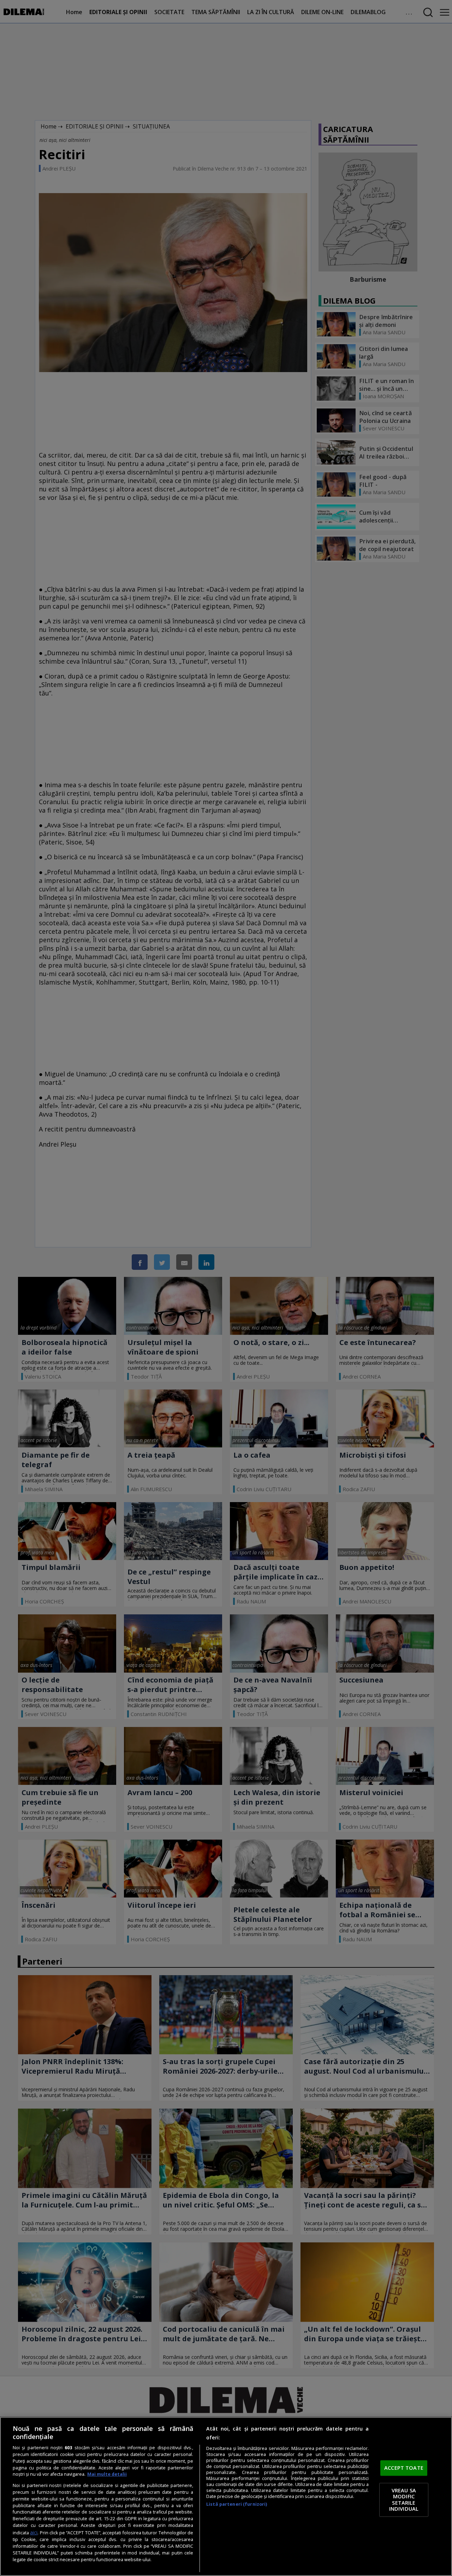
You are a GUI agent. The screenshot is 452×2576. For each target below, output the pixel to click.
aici (34, 2532)
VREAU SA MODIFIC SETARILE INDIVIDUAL (404, 2500)
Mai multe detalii (107, 2474)
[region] (226, 2496)
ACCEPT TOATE (404, 2468)
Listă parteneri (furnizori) (237, 2504)
